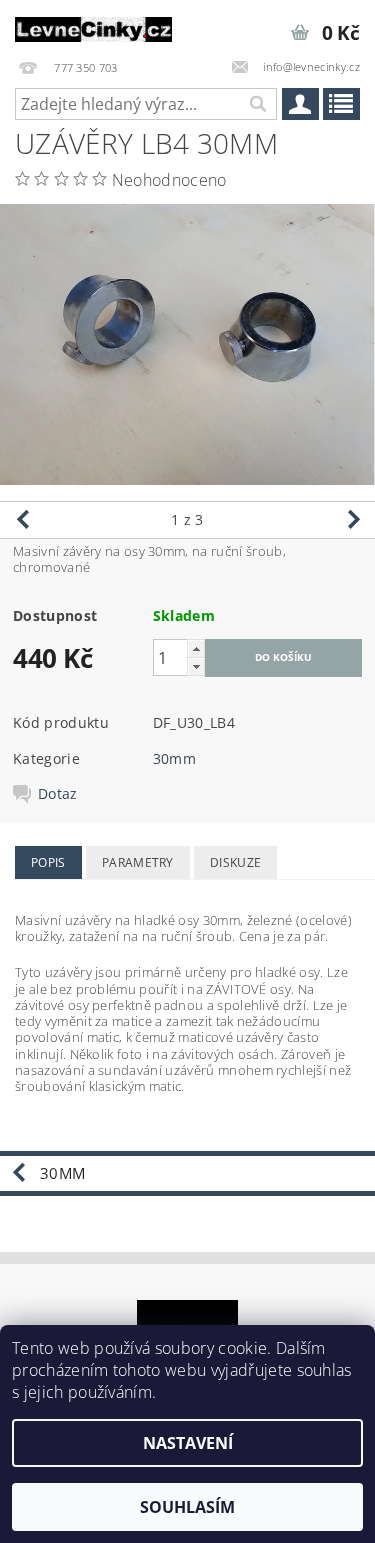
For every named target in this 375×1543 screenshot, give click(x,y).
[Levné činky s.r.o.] (94, 26)
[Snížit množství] (196, 666)
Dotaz (58, 794)
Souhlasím (187, 1507)
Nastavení (188, 1443)
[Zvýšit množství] (196, 648)
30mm (174, 758)
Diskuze (235, 862)
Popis (48, 862)
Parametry (138, 862)
